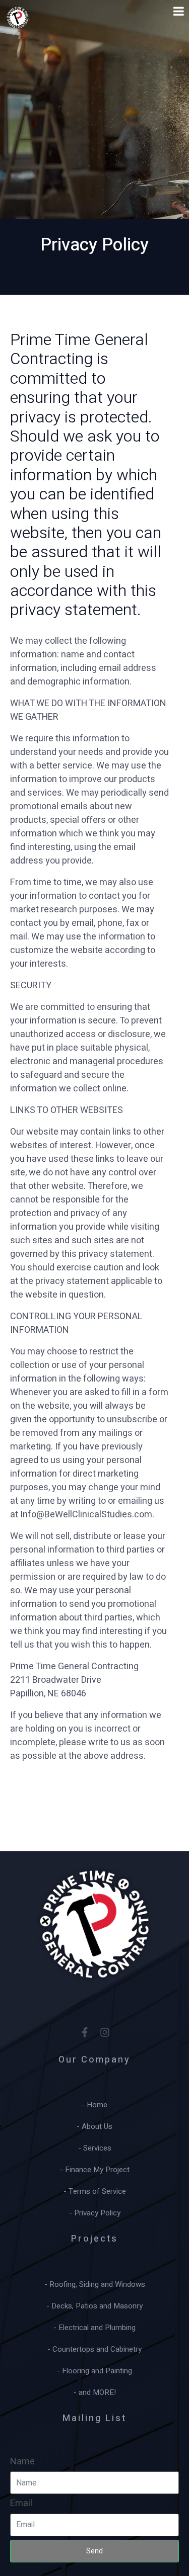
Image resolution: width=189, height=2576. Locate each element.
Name (22, 2462)
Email (21, 2503)
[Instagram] (105, 2032)
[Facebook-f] (85, 2032)
